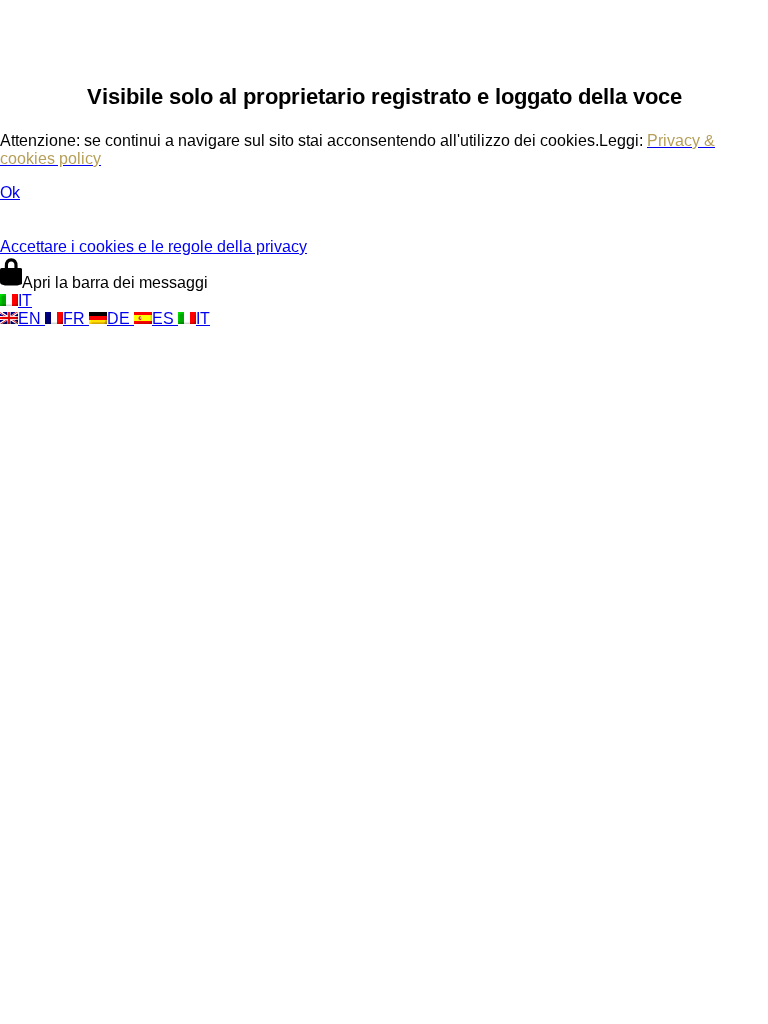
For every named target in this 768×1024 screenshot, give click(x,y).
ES (165, 318)
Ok (10, 192)
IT (25, 300)
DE (120, 318)
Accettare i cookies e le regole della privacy (153, 246)
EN (31, 318)
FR (76, 318)
